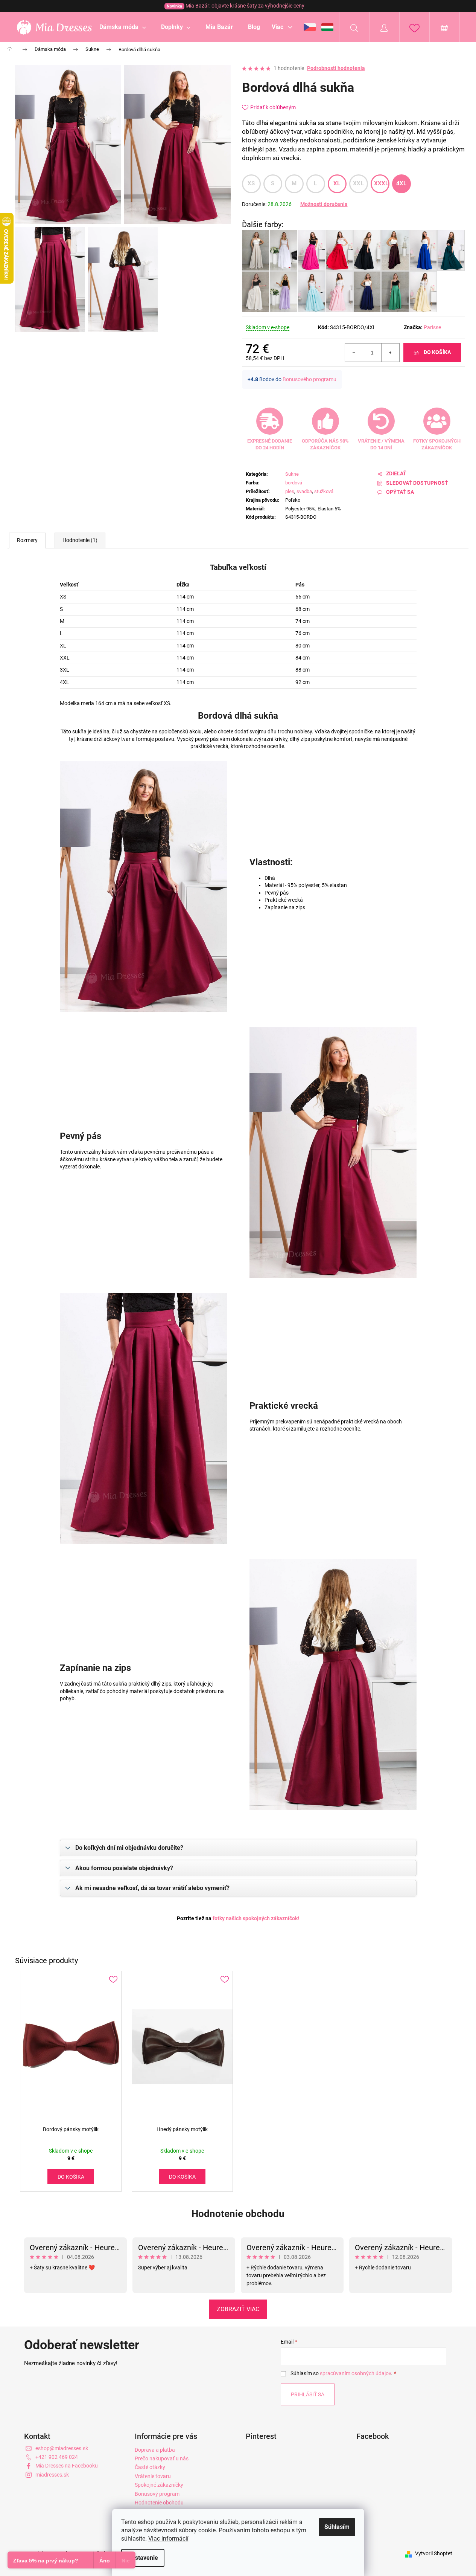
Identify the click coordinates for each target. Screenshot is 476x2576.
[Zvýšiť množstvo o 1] (390, 353)
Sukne (292, 474)
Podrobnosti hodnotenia (336, 68)
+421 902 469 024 (57, 2457)
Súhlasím (337, 2527)
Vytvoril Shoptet (434, 2553)
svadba (304, 491)
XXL (358, 183)
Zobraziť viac (238, 2309)
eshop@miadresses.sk (62, 2448)
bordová (294, 483)
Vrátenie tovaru (153, 2476)
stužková (324, 491)
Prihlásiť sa (308, 2394)
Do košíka (437, 352)
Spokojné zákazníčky (159, 2485)
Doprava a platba (155, 2450)
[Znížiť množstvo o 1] (354, 353)
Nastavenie (143, 2558)
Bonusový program (157, 2494)
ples (290, 491)
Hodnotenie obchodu (238, 2214)
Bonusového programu (309, 379)
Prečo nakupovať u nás (162, 2458)
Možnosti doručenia (324, 204)
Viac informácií (168, 2539)
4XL (401, 183)
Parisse (432, 327)
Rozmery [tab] (27, 540)
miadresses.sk (52, 2475)
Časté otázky (150, 2467)
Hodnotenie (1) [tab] (80, 540)
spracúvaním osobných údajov (355, 2373)
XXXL (381, 183)
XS (251, 183)
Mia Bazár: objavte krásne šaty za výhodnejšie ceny (236, 6)
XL (337, 183)
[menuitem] (123, 27)
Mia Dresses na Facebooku (67, 2466)
